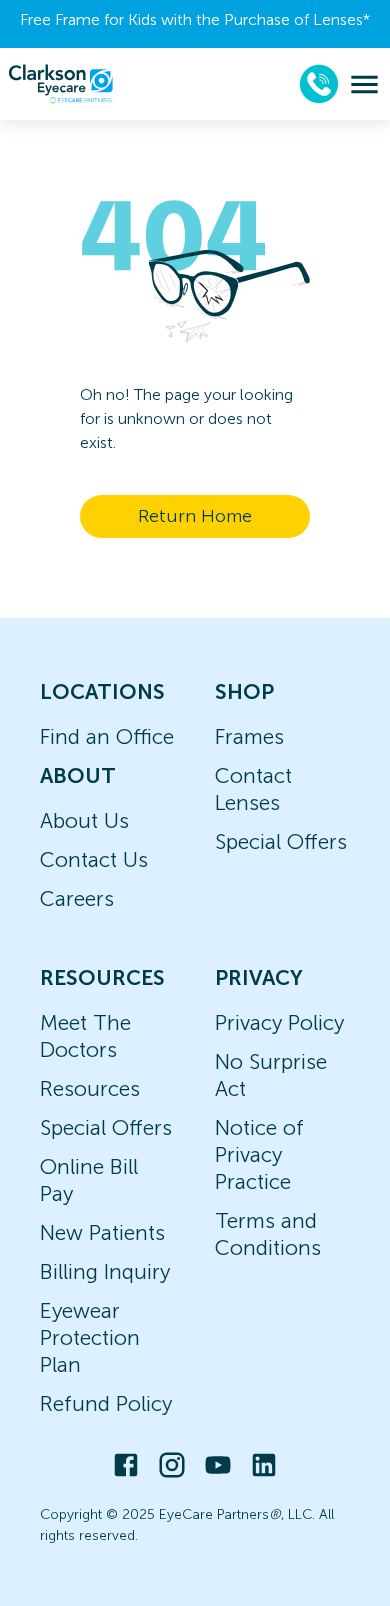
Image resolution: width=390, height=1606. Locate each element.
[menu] (364, 84)
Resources (90, 1088)
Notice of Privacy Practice (259, 1154)
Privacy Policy (279, 1022)
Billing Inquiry (105, 1271)
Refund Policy (106, 1403)
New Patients (102, 1232)
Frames (249, 736)
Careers (77, 898)
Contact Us (94, 859)
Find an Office (107, 736)
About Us (84, 820)
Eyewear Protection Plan (90, 1337)
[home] (61, 84)
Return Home (195, 516)
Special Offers (281, 841)
